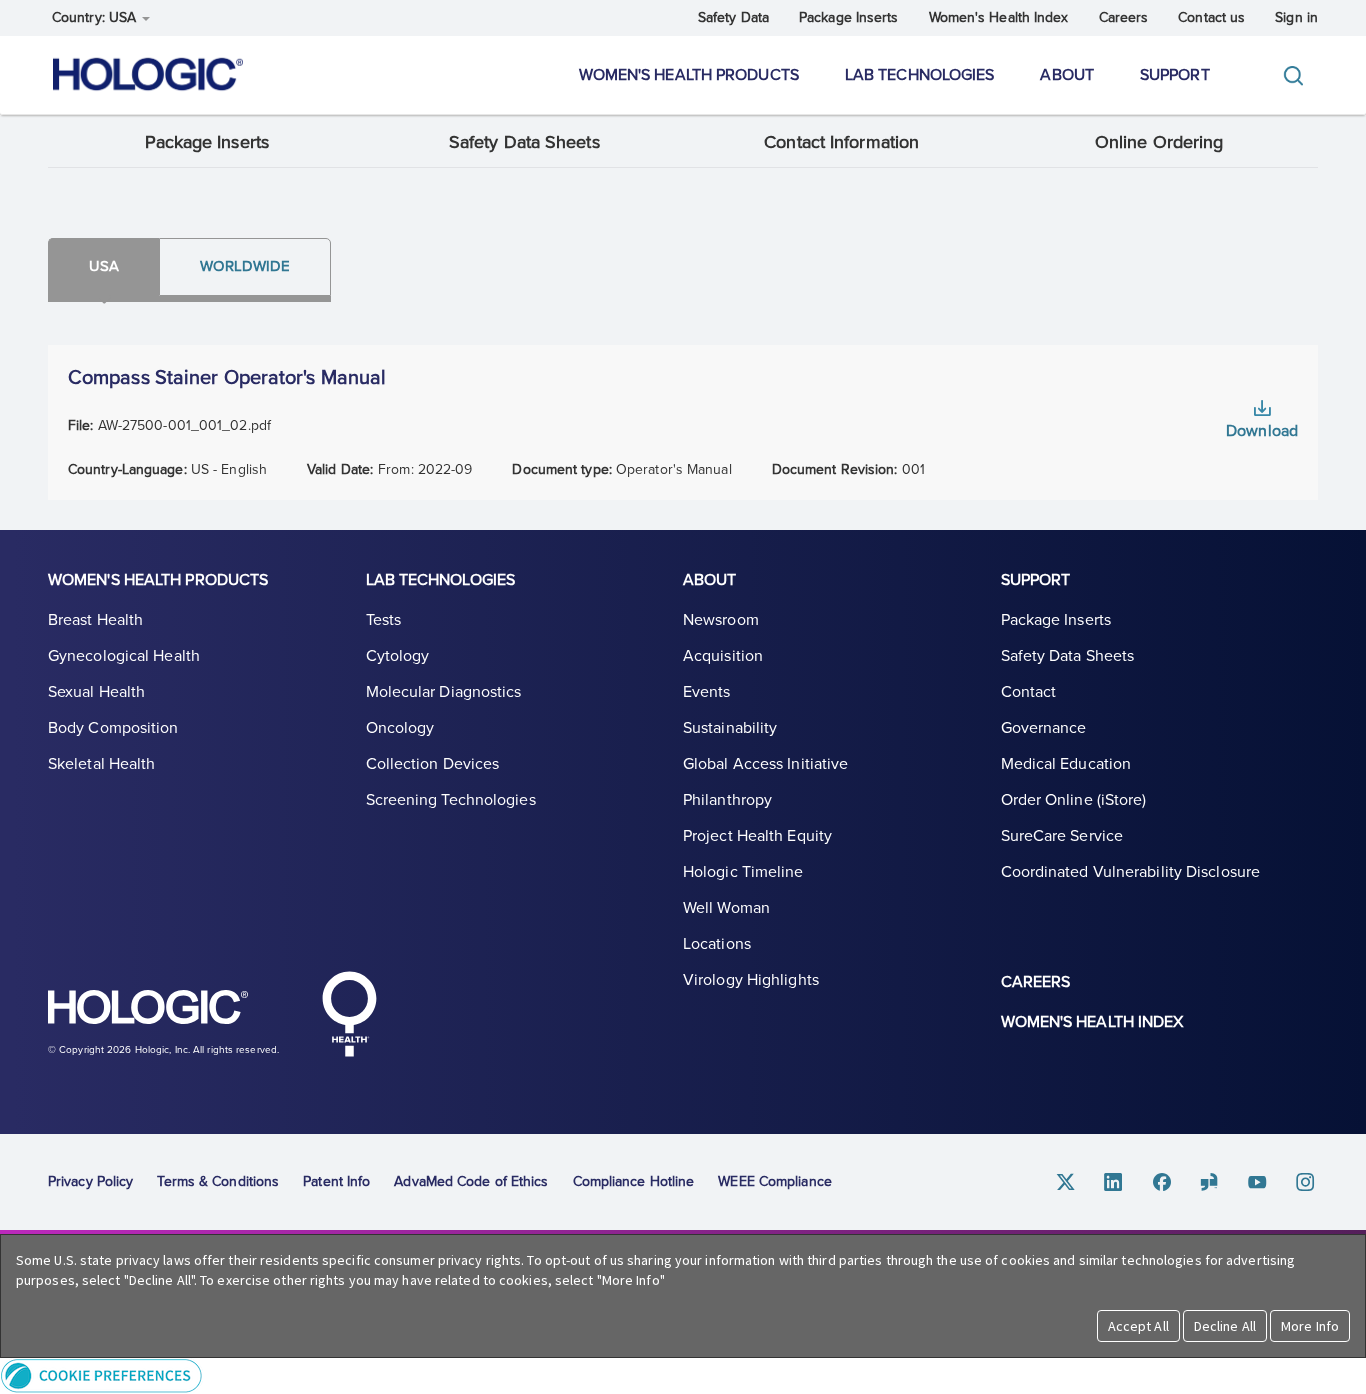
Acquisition (723, 656)
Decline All (1225, 1326)
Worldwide (245, 266)
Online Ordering (1159, 142)
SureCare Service (1062, 836)
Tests (384, 620)
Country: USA (96, 17)
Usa (104, 266)
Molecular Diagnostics (444, 692)
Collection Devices (433, 764)
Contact (1029, 692)
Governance (1044, 728)
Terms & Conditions (218, 1181)
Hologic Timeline (743, 872)
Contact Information (841, 142)
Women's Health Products (689, 75)
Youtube (1258, 1181)
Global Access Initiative (765, 764)
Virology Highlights (751, 980)
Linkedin (1114, 1181)
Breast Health (95, 620)
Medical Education (1066, 764)
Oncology (400, 728)
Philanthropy (727, 800)
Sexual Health (96, 692)
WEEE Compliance (775, 1181)
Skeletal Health (102, 764)
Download (1262, 431)
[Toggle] (1298, 75)
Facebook (1162, 1181)
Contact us (1211, 17)
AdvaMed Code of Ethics (471, 1181)
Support (1175, 75)
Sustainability (730, 728)
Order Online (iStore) (1074, 800)
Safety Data (733, 17)
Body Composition (113, 728)
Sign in (1296, 17)
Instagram (1306, 1181)
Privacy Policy (90, 1181)
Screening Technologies (451, 800)
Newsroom (721, 620)
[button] (683, 1375)
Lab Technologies (920, 75)
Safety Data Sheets (524, 142)
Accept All (1138, 1326)
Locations (717, 944)
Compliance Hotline (634, 1181)
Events (707, 692)
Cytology (398, 656)
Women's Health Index (999, 17)
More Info (1310, 1326)
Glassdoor (1210, 1181)
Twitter (1066, 1181)
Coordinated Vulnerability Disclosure (1131, 872)
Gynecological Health (124, 656)
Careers (1124, 17)
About (1067, 75)
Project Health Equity (757, 836)
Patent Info (336, 1181)
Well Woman (726, 908)
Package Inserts (849, 17)
